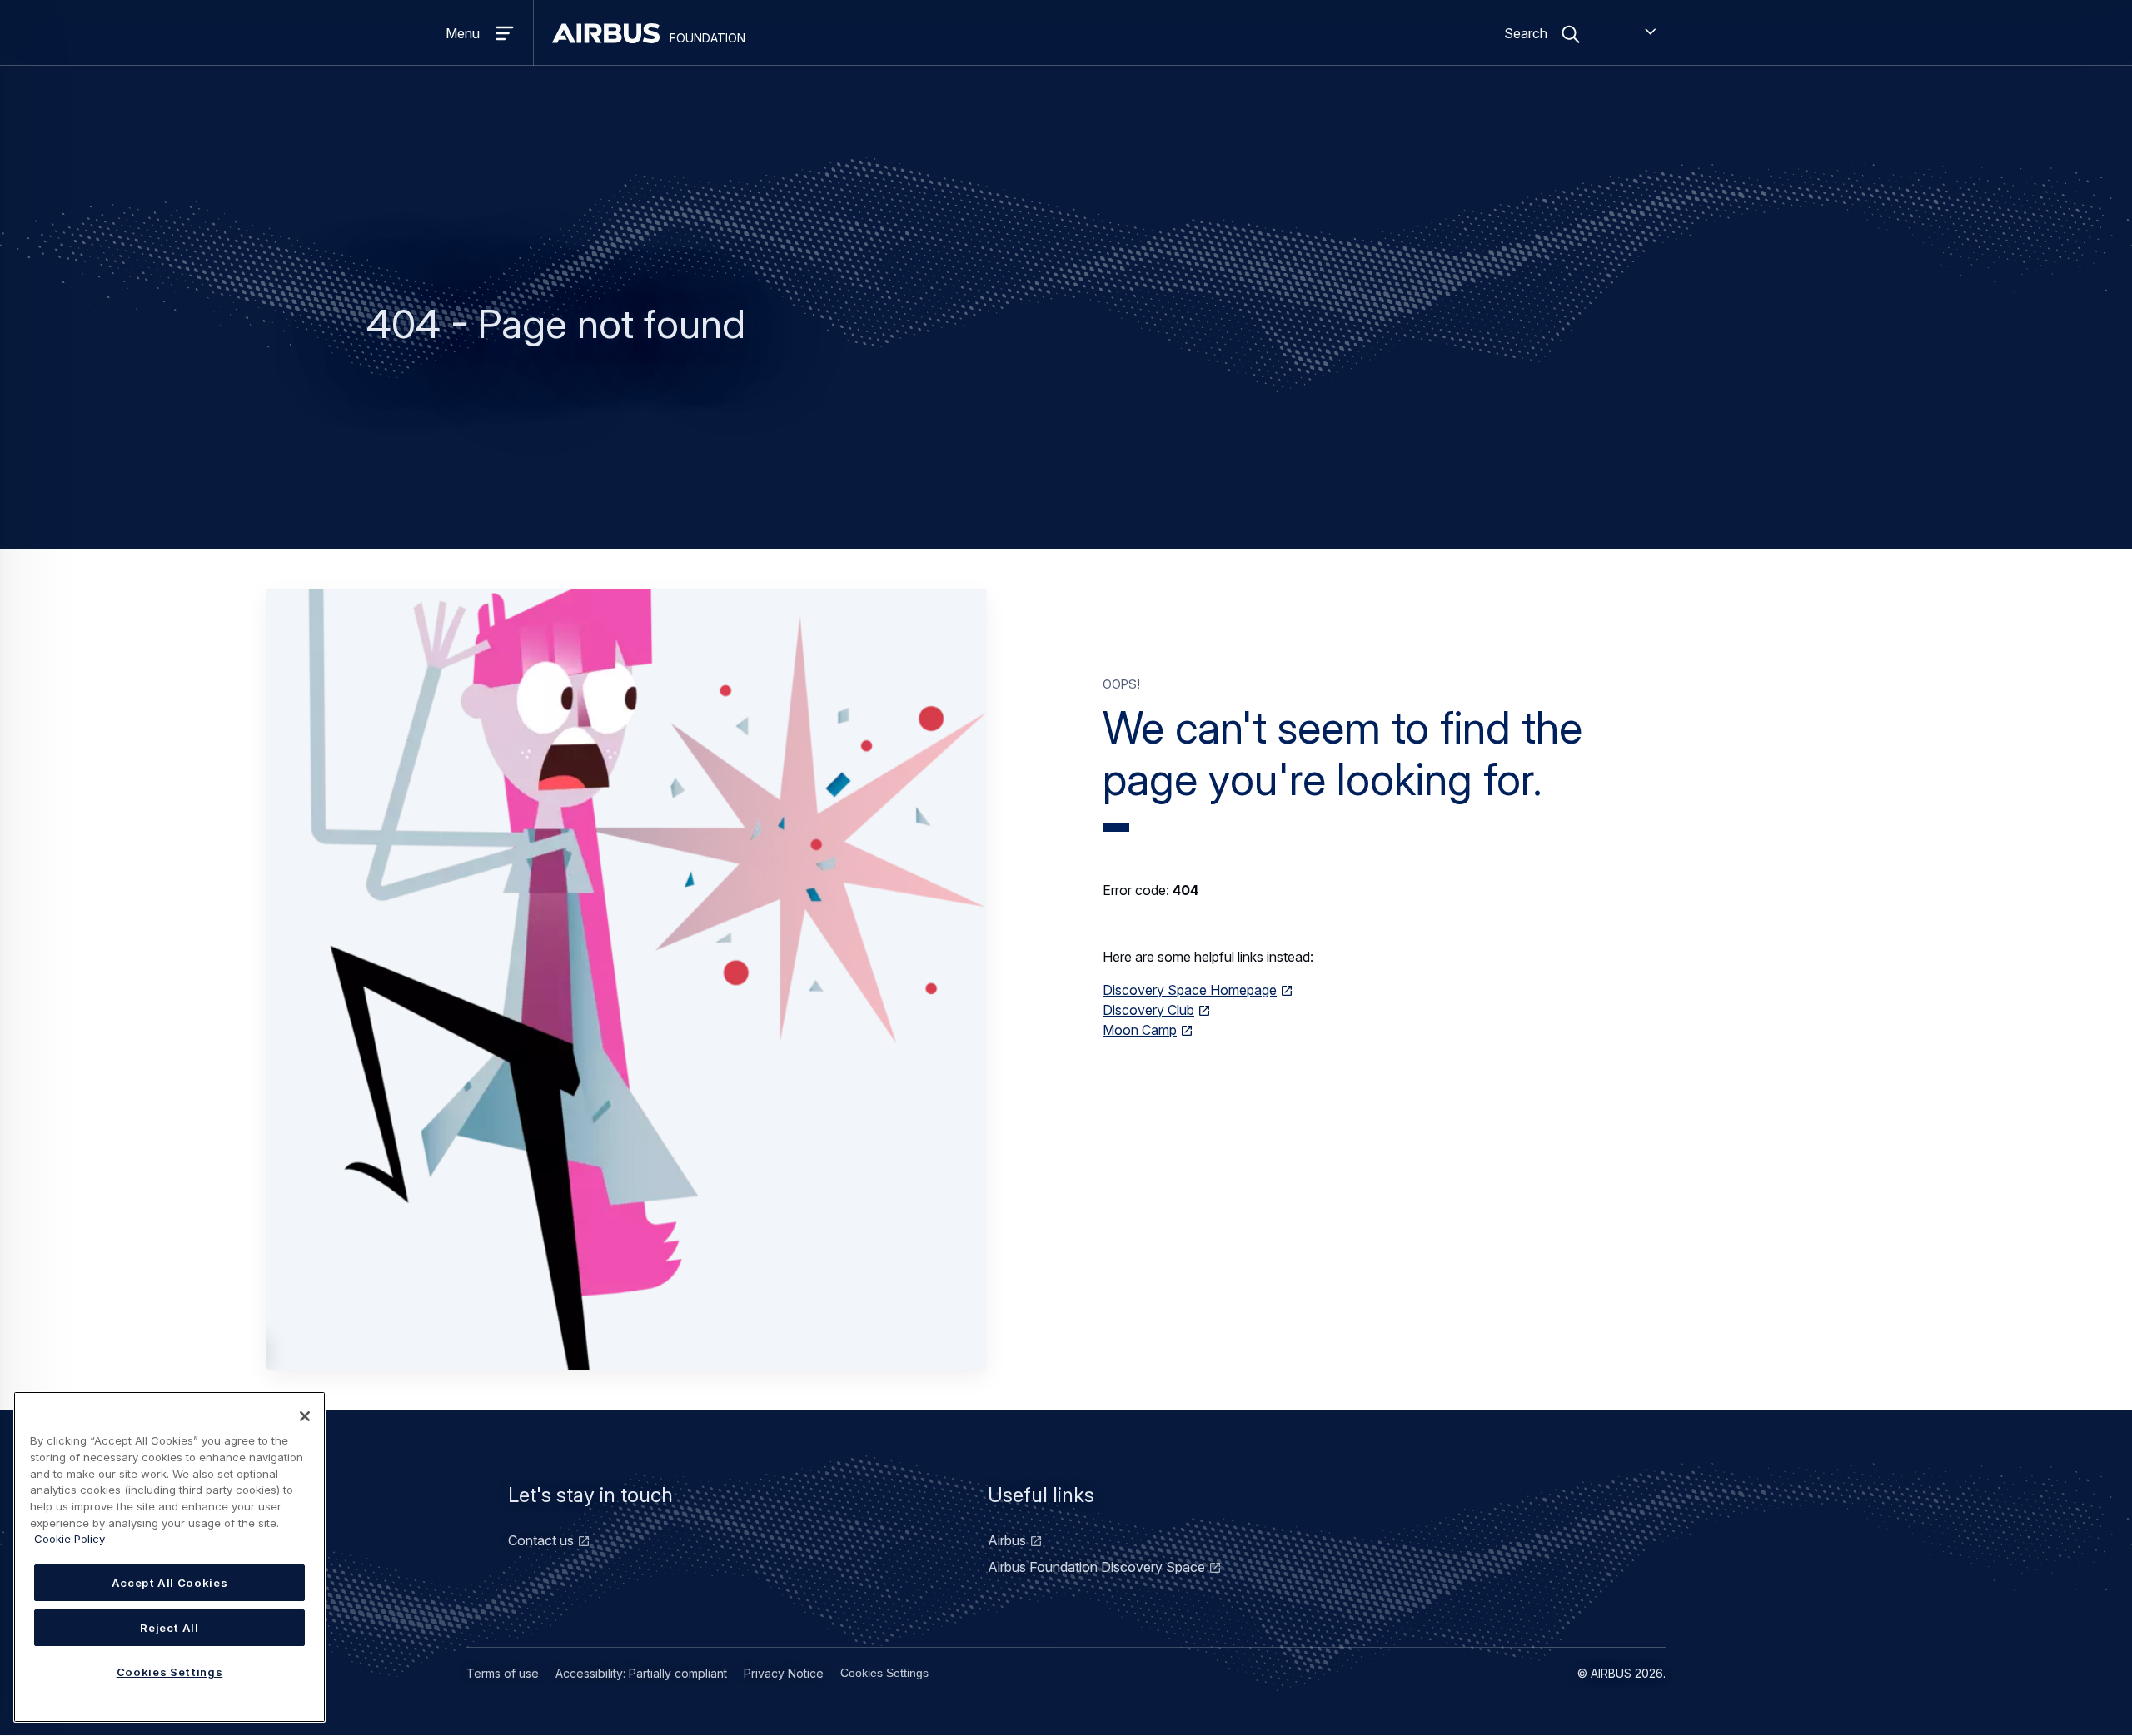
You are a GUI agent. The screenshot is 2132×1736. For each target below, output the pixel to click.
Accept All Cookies (170, 1583)
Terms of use (503, 1673)
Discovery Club (1148, 1010)
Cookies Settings (884, 1673)
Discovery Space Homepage (1190, 990)
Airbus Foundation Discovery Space (1096, 1567)
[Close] (305, 1416)
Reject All (169, 1628)
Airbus (1007, 1540)
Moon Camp (1140, 1030)
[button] (626, 979)
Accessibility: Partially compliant (641, 1673)
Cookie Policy (70, 1539)
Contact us (541, 1540)
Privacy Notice (784, 1673)
